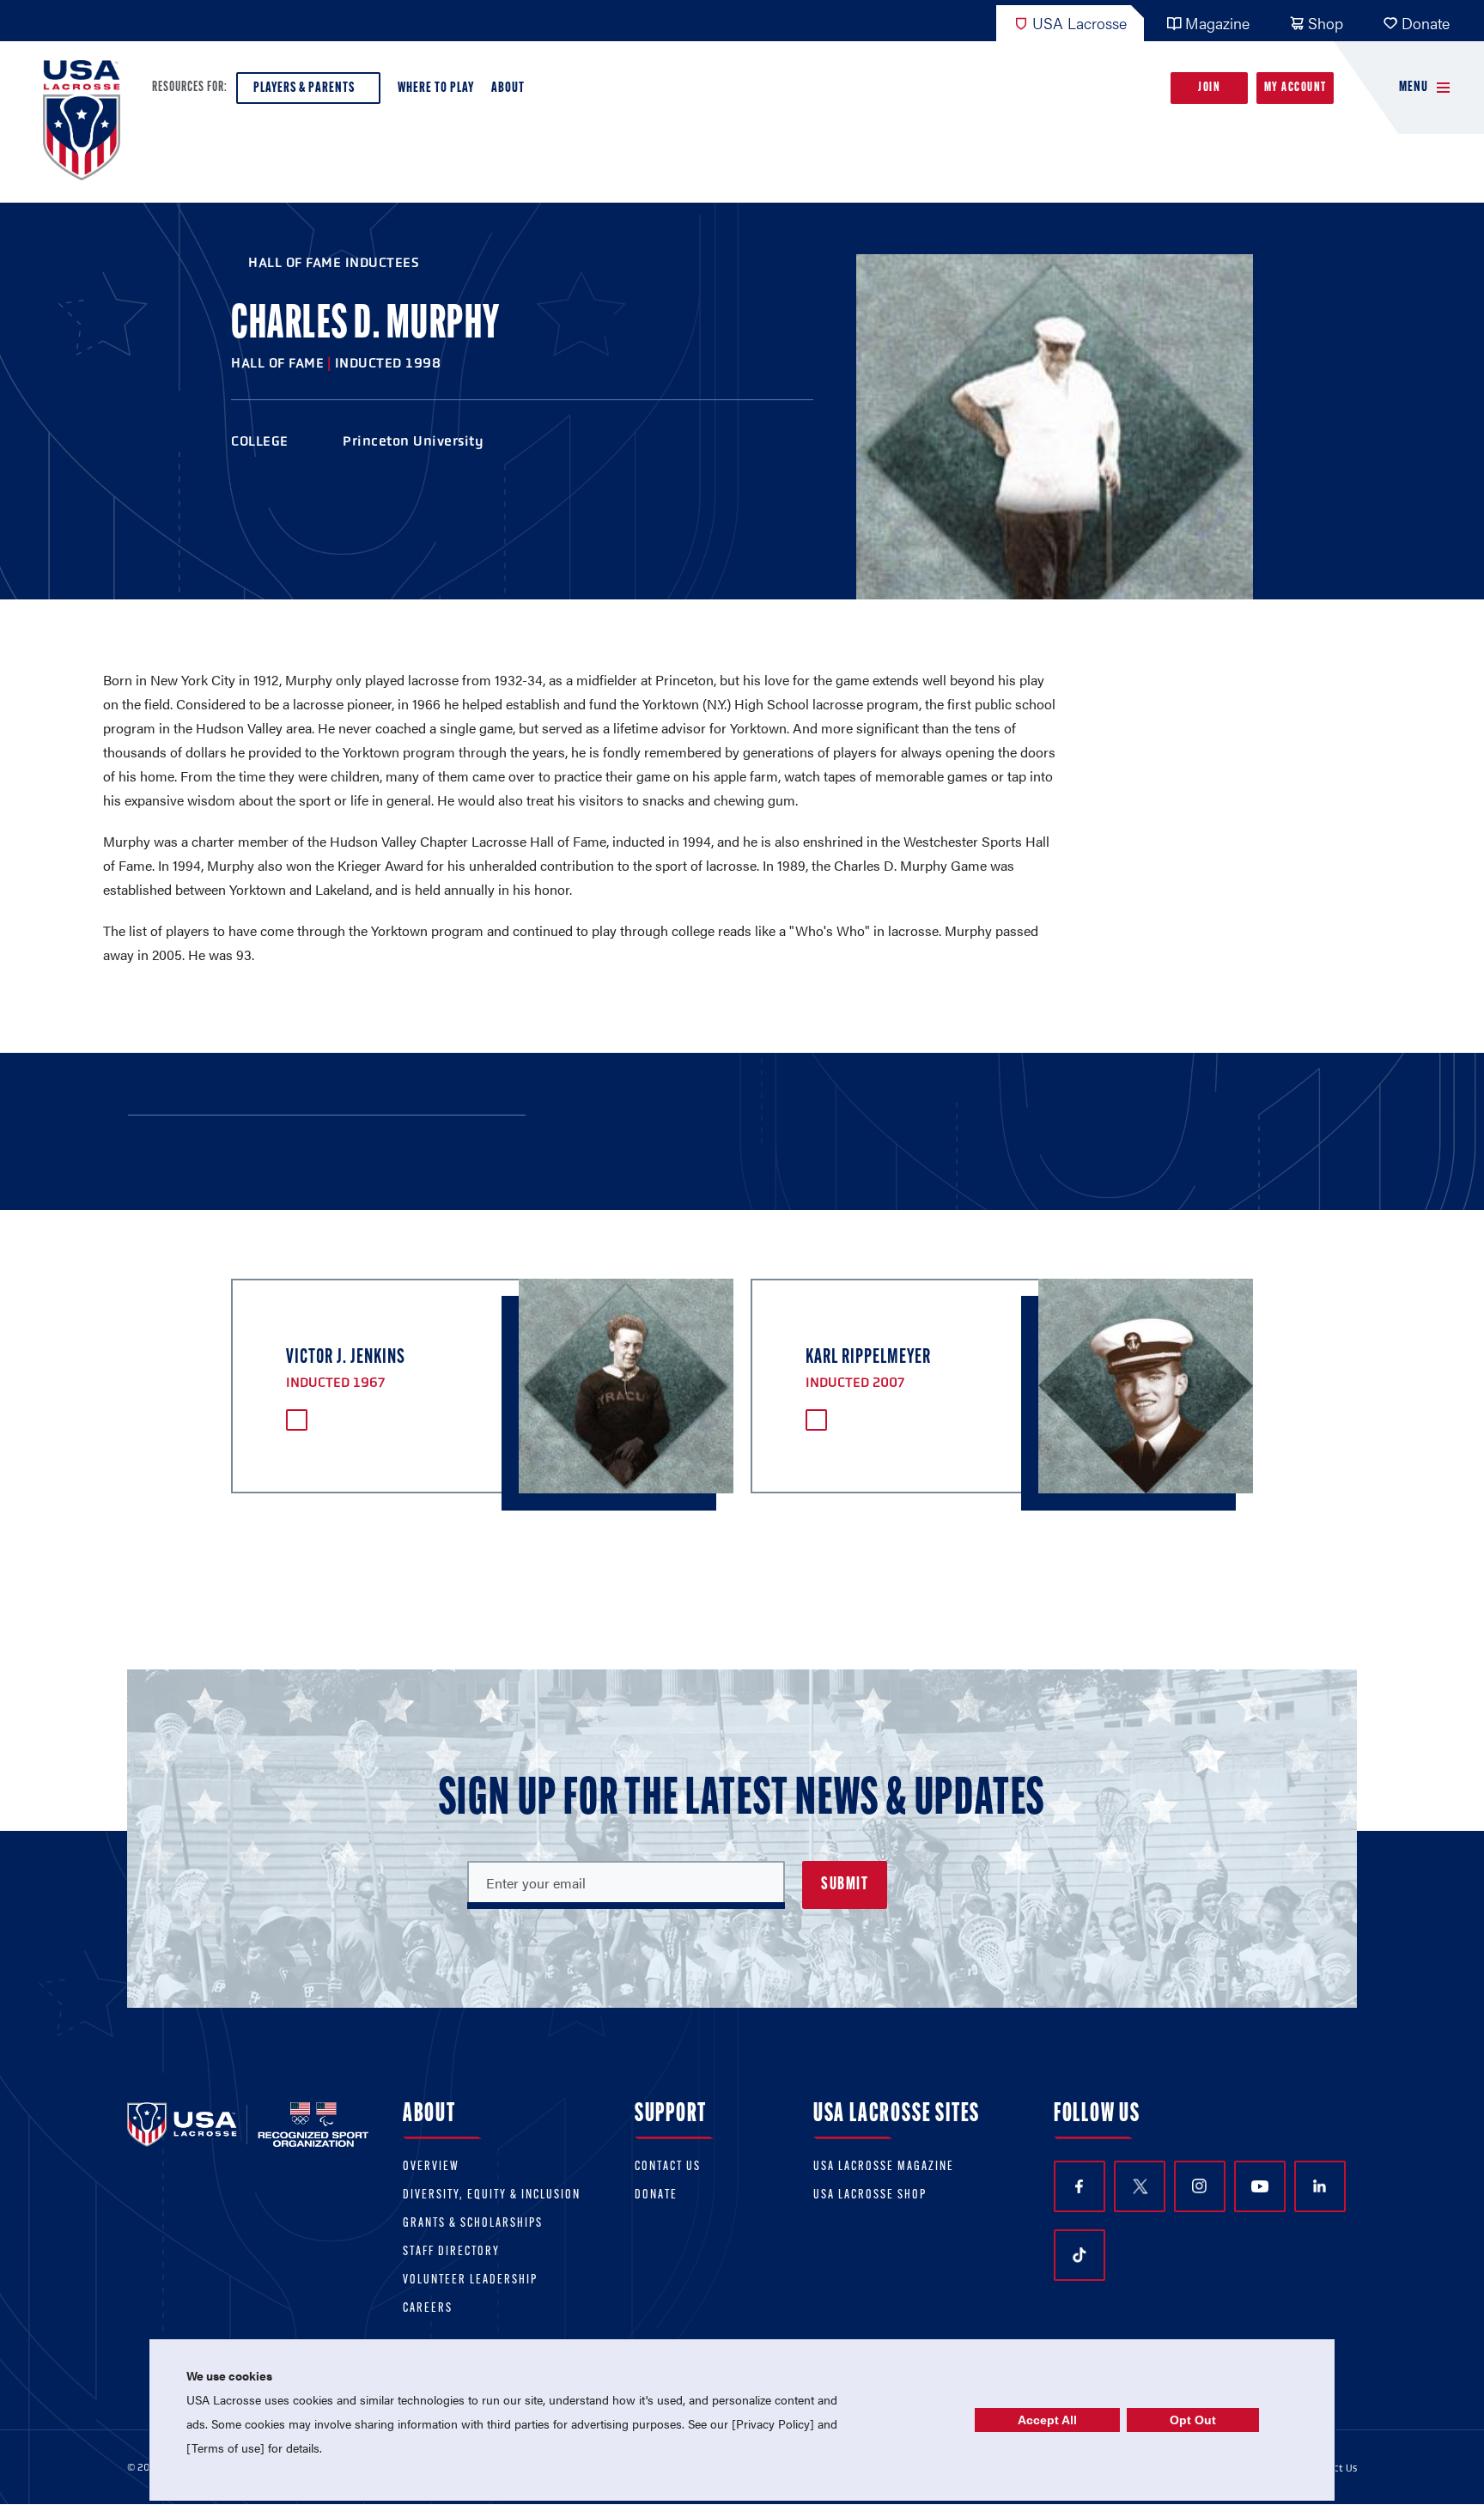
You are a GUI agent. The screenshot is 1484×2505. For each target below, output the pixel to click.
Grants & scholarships (473, 2224)
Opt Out (1193, 2420)
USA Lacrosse (1080, 23)
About (508, 88)
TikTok (1080, 2255)
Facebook (1080, 2186)
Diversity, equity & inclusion (492, 2195)
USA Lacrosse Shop (870, 2195)
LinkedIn (1320, 2186)
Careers (428, 2309)
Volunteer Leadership (470, 2280)
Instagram (1200, 2186)
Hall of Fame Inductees (334, 262)
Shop (1326, 23)
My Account (1295, 88)
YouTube (1260, 2186)
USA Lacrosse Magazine (884, 2167)
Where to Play (436, 88)
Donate (1426, 23)
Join (1209, 88)
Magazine (1217, 23)
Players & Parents (304, 88)
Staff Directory (451, 2252)
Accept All (1047, 2420)
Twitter (1140, 2186)
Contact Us (668, 2167)
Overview (431, 2167)
